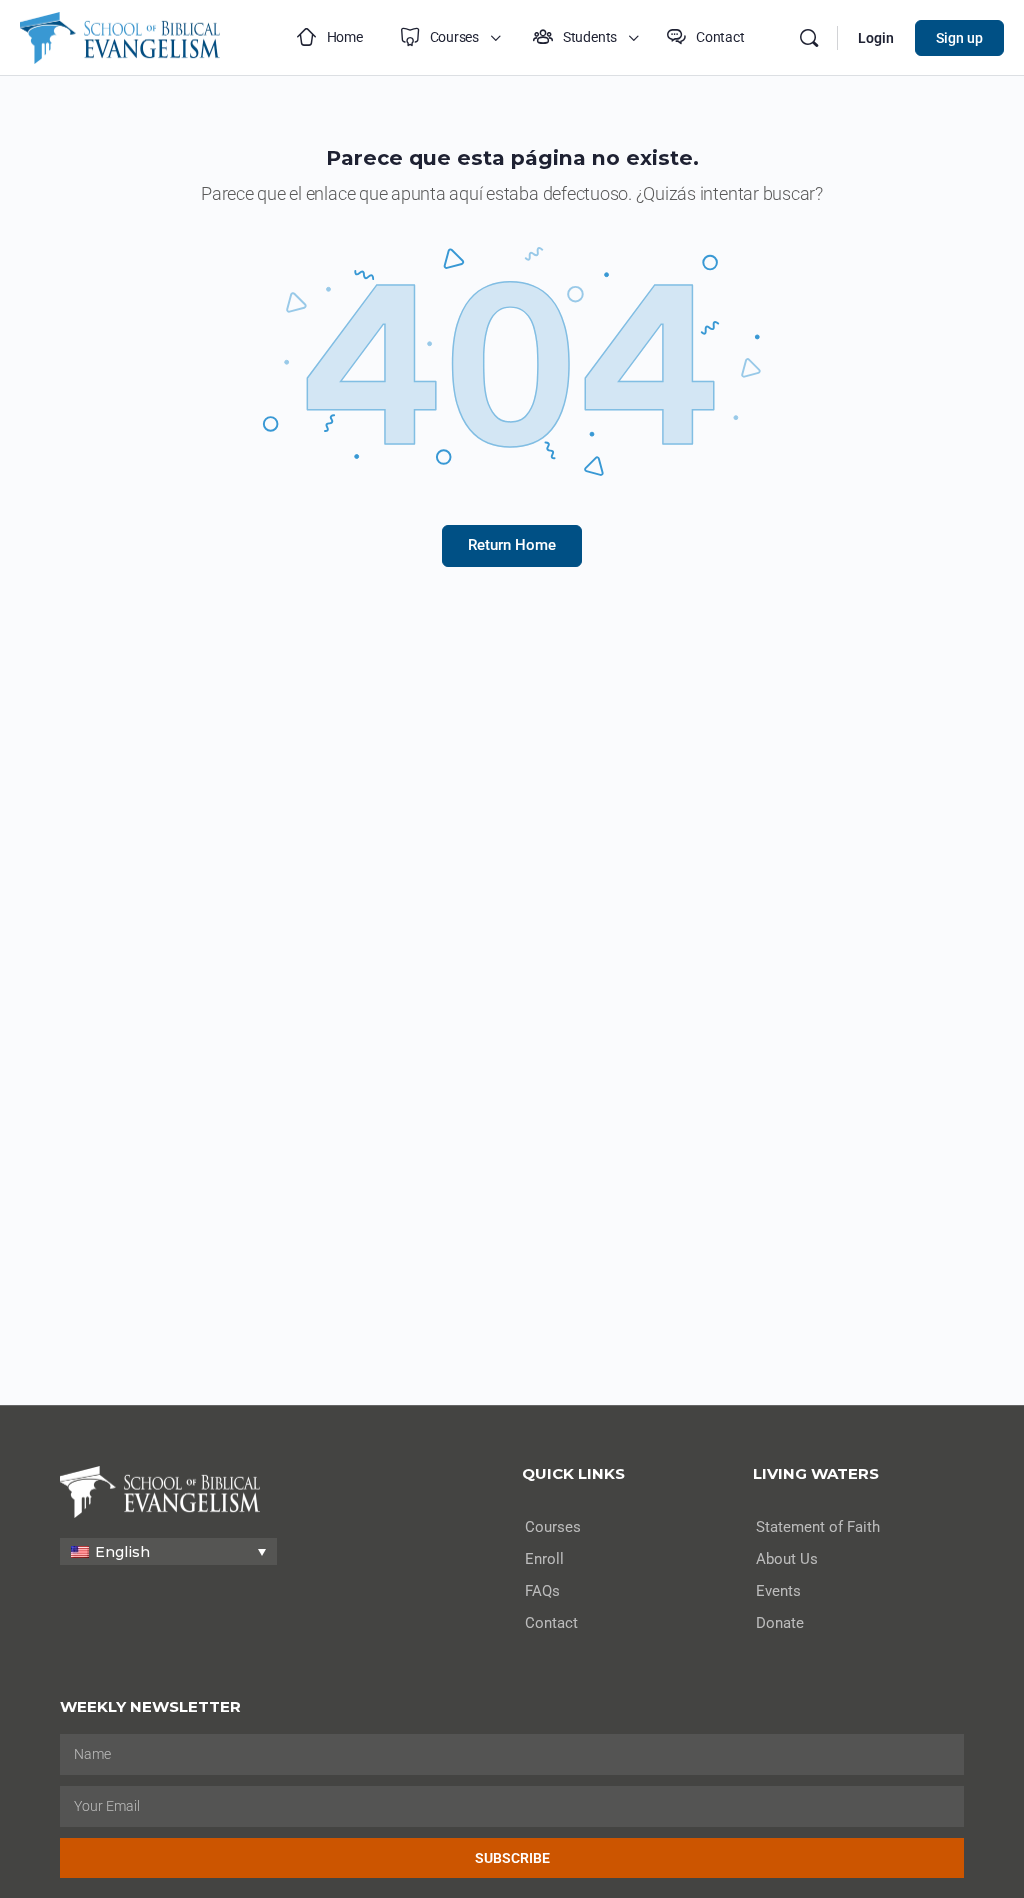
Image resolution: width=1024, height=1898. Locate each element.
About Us (787, 1559)
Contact (551, 1623)
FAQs (542, 1591)
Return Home (512, 545)
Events (778, 1591)
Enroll (544, 1559)
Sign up (959, 38)
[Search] (809, 38)
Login (876, 38)
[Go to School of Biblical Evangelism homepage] (120, 35)
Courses (553, 1527)
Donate (780, 1623)
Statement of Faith (818, 1527)
